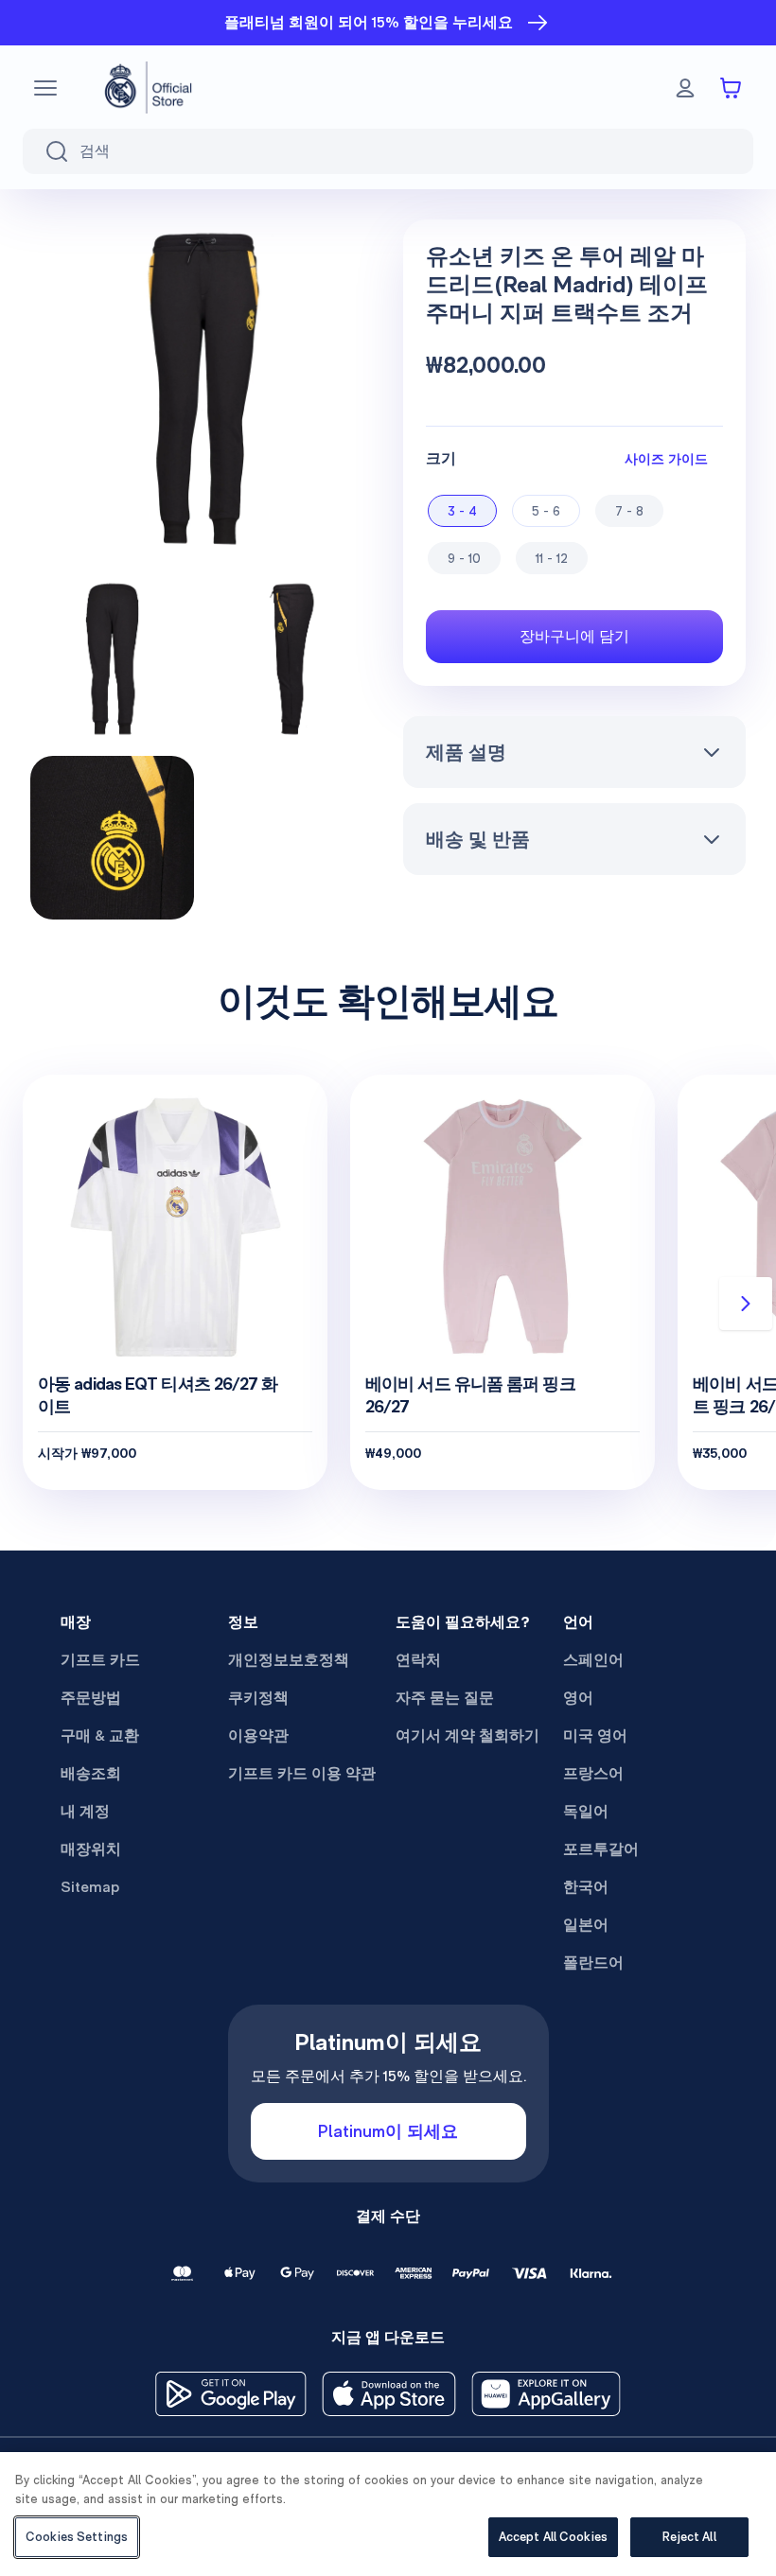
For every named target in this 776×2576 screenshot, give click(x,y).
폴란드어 (593, 1963)
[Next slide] (746, 1304)
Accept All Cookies (553, 2537)
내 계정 (85, 1811)
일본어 (586, 1925)
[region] (388, 2514)
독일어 (586, 1811)
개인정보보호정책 (289, 1660)
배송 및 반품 (478, 839)
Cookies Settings (77, 2537)
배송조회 (91, 1773)
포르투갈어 (601, 1849)
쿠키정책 (258, 1698)
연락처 (418, 1660)
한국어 (586, 1887)
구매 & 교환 (100, 1735)
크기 (441, 458)
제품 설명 (466, 752)
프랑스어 (593, 1773)
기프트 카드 (100, 1660)
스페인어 (593, 1660)
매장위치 (91, 1849)
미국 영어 (595, 1735)
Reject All (689, 2537)
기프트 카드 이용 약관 (302, 1773)
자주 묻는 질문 (445, 1698)
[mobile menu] (45, 88)
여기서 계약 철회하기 (467, 1735)
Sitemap (90, 1887)
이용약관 (258, 1735)
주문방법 (91, 1698)
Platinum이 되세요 (388, 2131)
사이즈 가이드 (666, 458)
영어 (578, 1698)
